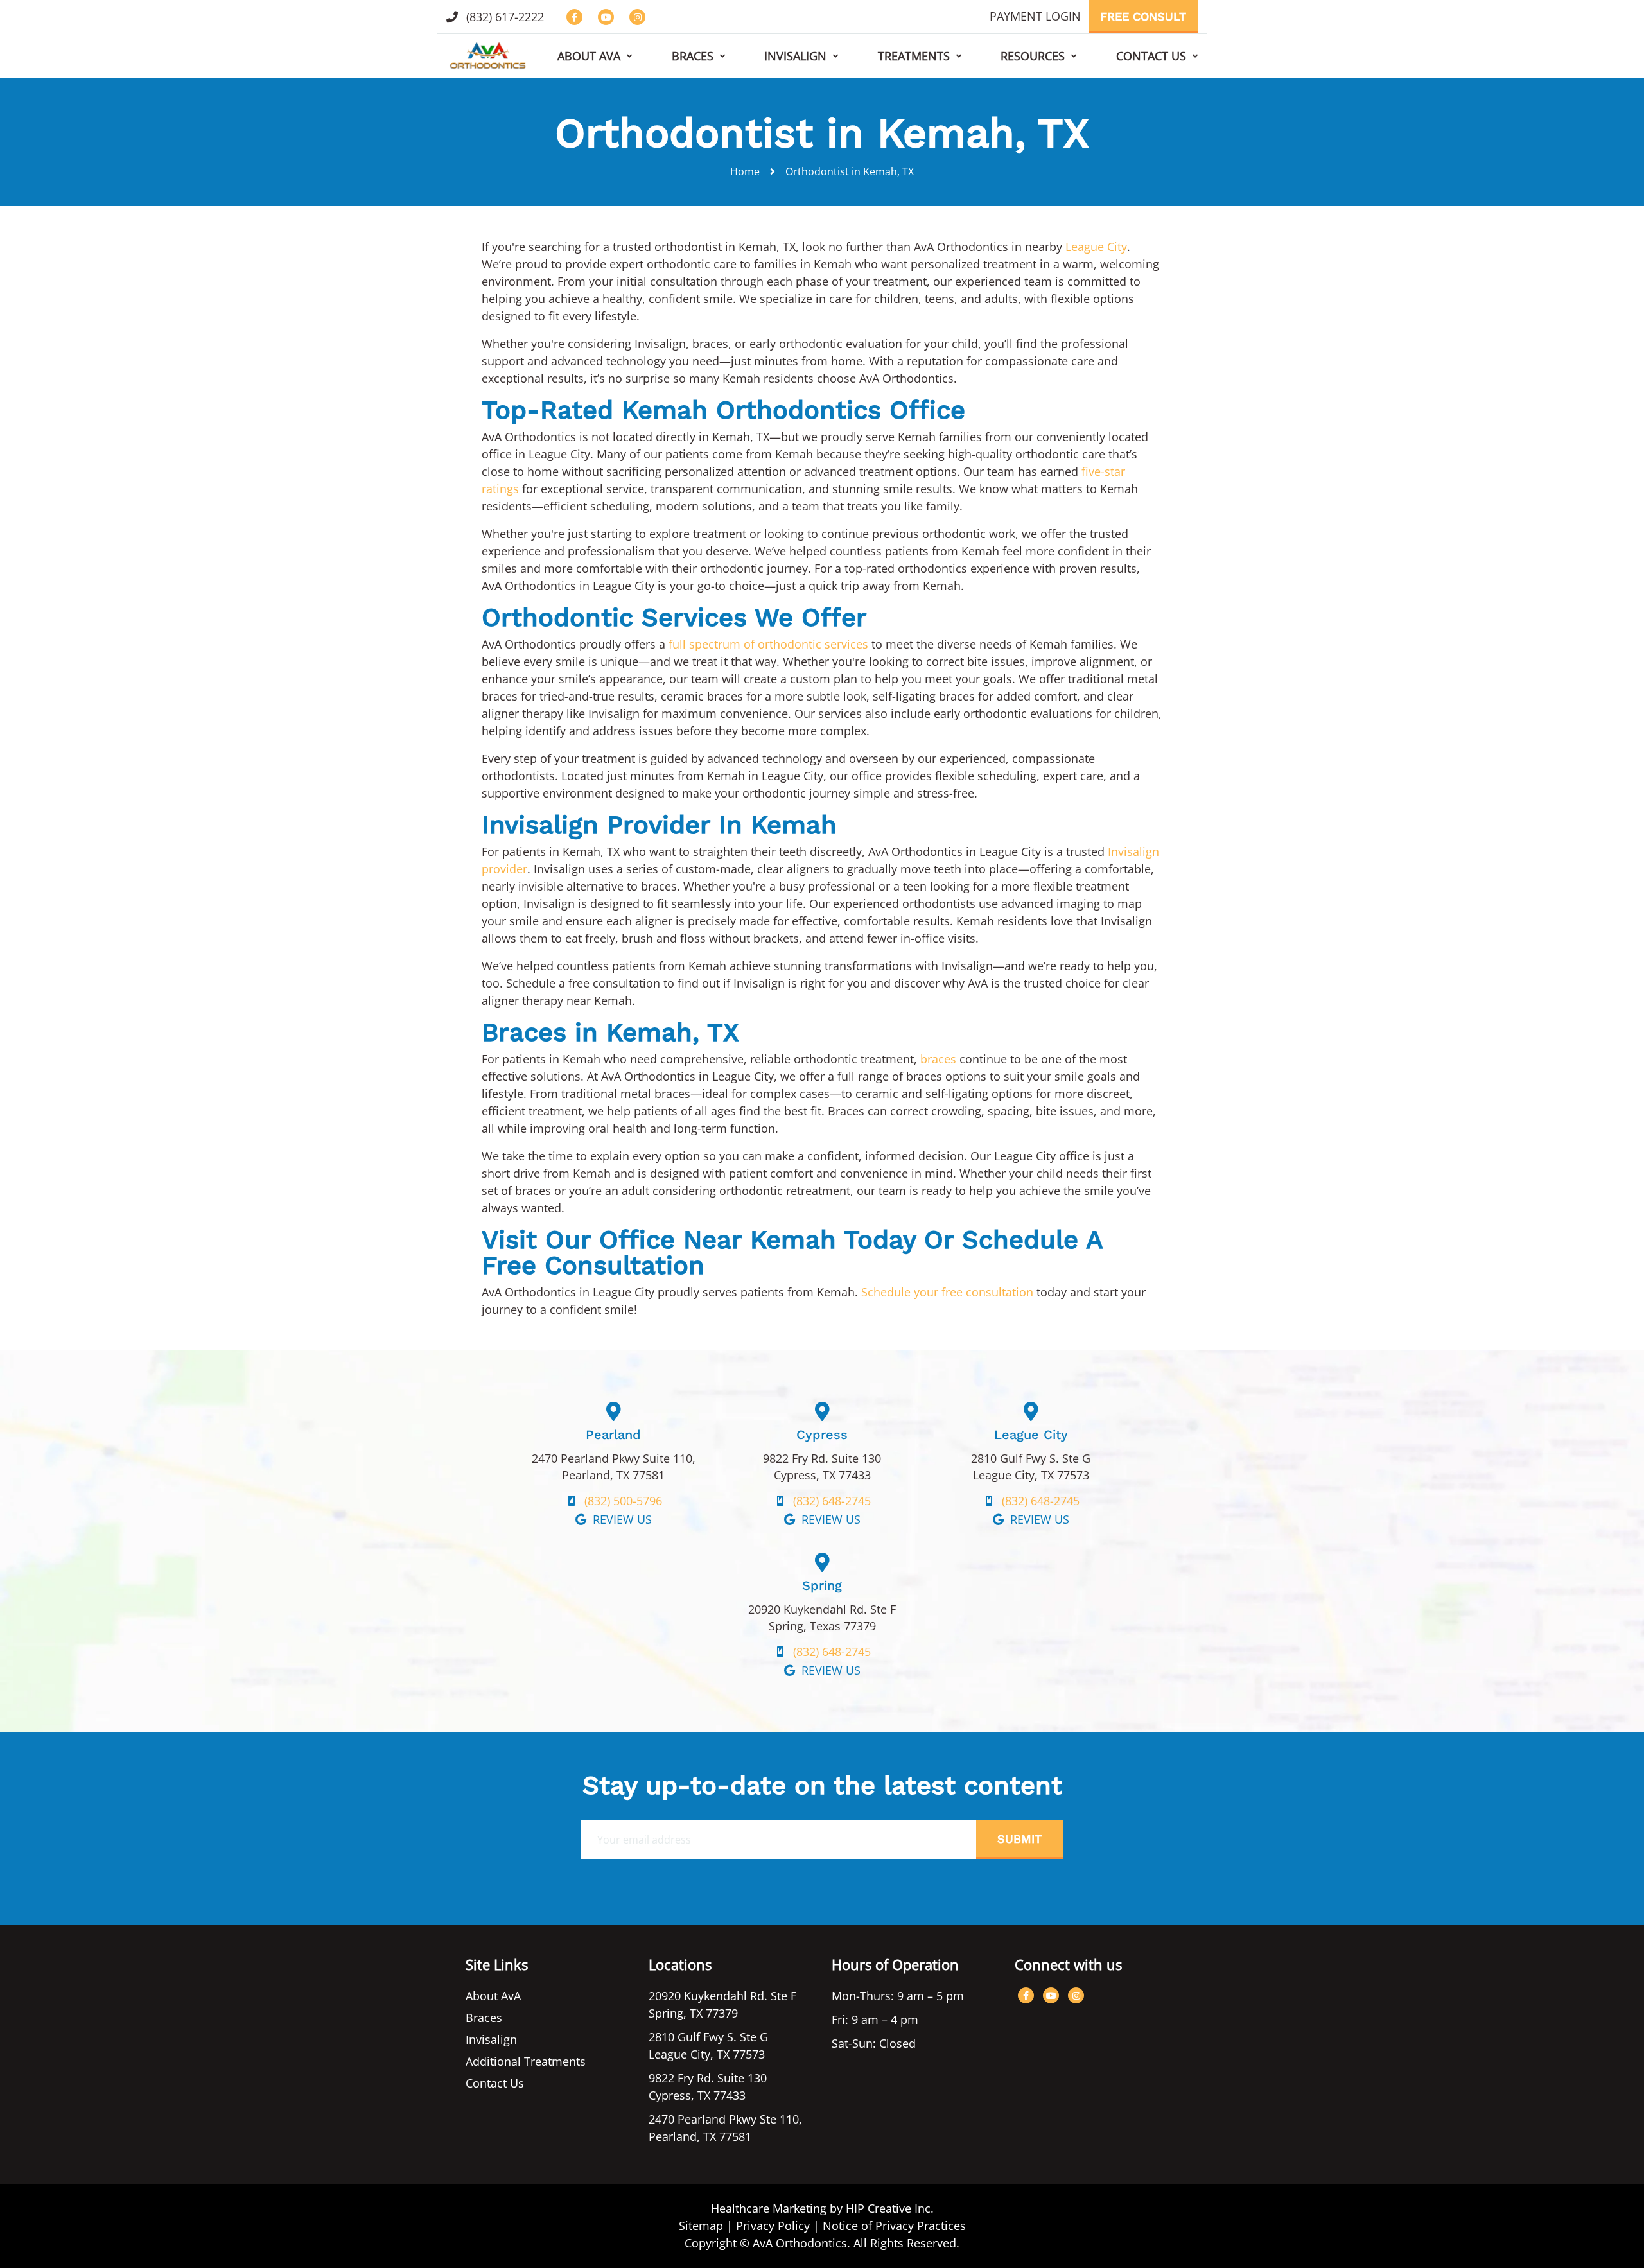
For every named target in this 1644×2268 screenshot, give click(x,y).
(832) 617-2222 (503, 17)
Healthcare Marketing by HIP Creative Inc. (822, 2208)
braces (938, 1059)
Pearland (613, 1435)
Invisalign (795, 56)
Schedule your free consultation (947, 1292)
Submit (1019, 1839)
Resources (1033, 56)
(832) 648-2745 (832, 1501)
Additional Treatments (526, 2061)
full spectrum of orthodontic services (768, 644)
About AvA (589, 56)
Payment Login (1035, 16)
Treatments (914, 56)
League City (1096, 247)
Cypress (822, 1435)
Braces (693, 56)
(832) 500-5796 (623, 1501)
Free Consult (1143, 16)
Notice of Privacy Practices (894, 2226)
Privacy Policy (773, 2226)
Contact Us (1151, 56)
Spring (822, 1585)
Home (745, 171)
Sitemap (701, 2226)
